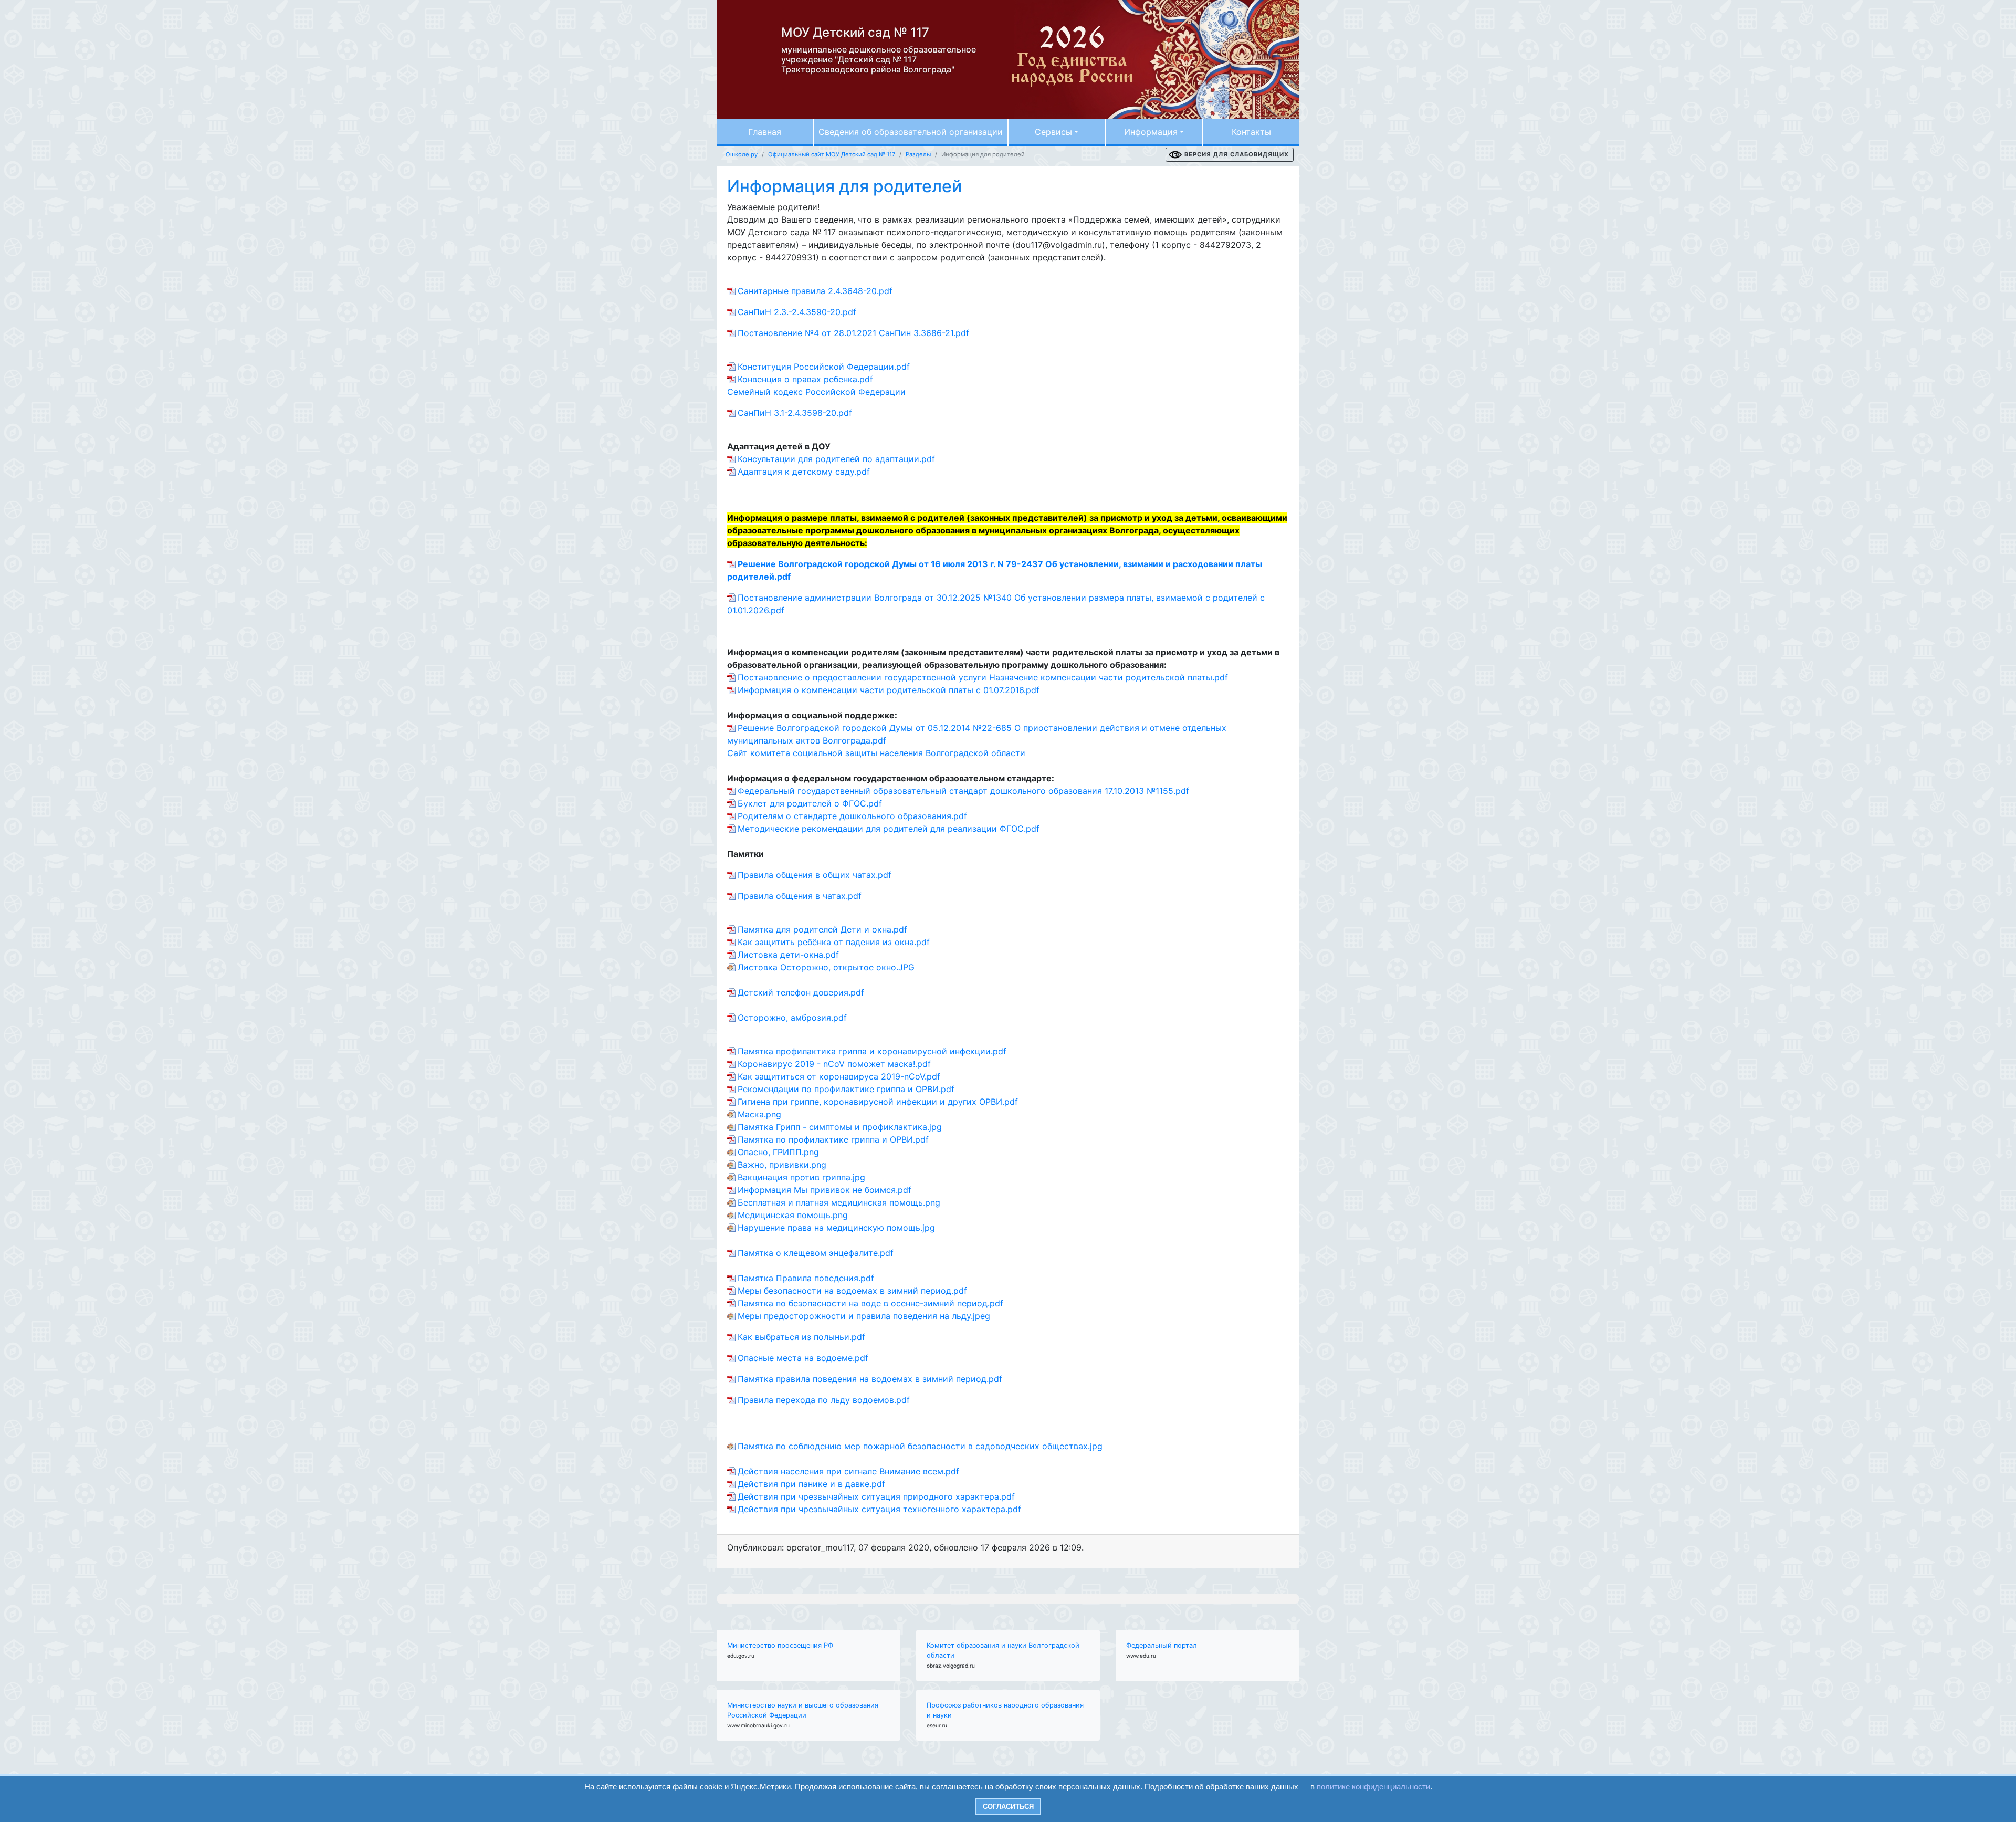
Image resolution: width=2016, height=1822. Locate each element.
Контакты (1251, 132)
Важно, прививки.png (782, 1165)
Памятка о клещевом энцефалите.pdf (816, 1253)
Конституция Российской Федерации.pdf (824, 367)
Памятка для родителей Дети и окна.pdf (822, 929)
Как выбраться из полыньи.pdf (801, 1337)
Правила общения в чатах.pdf (800, 896)
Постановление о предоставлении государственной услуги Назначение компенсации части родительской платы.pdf (983, 677)
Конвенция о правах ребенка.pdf (805, 379)
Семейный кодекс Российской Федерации (816, 392)
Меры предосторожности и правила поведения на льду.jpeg (864, 1316)
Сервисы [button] (1053, 132)
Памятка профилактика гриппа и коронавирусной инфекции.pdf (872, 1051)
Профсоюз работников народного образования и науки (1005, 1710)
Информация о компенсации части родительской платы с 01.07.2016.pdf (889, 690)
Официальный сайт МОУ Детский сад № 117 (832, 154)
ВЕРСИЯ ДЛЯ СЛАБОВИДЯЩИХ (1237, 154)
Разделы (918, 154)
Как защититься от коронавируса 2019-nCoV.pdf (839, 1076)
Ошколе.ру (742, 154)
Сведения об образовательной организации (911, 132)
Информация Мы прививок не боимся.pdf (825, 1190)
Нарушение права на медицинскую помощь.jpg (836, 1228)
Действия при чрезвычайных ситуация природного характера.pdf (876, 1496)
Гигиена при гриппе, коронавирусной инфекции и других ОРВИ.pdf (878, 1102)
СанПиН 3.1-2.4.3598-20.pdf (795, 413)
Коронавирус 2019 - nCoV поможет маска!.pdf (834, 1064)
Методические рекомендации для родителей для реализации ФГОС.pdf (889, 829)
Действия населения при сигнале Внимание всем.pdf (848, 1471)
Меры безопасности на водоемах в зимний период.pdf (852, 1291)
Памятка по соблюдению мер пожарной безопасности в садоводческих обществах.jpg (920, 1446)
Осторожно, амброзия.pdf (792, 1018)
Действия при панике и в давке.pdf (811, 1484)
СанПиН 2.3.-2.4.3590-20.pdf (797, 312)
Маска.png (759, 1114)
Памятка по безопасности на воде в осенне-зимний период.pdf (870, 1303)
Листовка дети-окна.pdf (788, 955)
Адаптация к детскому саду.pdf (804, 472)
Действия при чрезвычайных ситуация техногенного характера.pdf (879, 1509)
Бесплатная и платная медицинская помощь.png (839, 1202)
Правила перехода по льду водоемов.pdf (824, 1400)
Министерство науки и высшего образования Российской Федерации (803, 1710)
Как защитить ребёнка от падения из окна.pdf (834, 942)
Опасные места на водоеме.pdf (803, 1358)
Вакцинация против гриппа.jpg (801, 1177)
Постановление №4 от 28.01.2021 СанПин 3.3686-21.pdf (853, 333)
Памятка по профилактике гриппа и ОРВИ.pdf (833, 1139)
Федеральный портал (1162, 1645)
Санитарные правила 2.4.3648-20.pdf (815, 291)
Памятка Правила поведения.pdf (806, 1278)
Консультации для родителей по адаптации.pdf (836, 459)
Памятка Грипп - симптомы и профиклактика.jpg (840, 1127)
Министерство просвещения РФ (780, 1645)
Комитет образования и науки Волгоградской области (1003, 1650)
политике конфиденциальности (1373, 1787)
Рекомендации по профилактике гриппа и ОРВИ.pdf (846, 1089)
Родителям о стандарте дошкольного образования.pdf (852, 816)
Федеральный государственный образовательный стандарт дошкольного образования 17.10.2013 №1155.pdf (963, 791)
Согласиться (1008, 1807)
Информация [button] (1151, 132)
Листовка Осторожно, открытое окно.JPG (826, 967)
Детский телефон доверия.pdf (801, 992)
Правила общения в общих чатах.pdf (815, 875)
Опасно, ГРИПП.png (778, 1152)
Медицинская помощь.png (793, 1215)
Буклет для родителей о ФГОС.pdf (810, 803)
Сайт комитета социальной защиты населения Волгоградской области (876, 753)
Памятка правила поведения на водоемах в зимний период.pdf (870, 1379)
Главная (765, 132)
